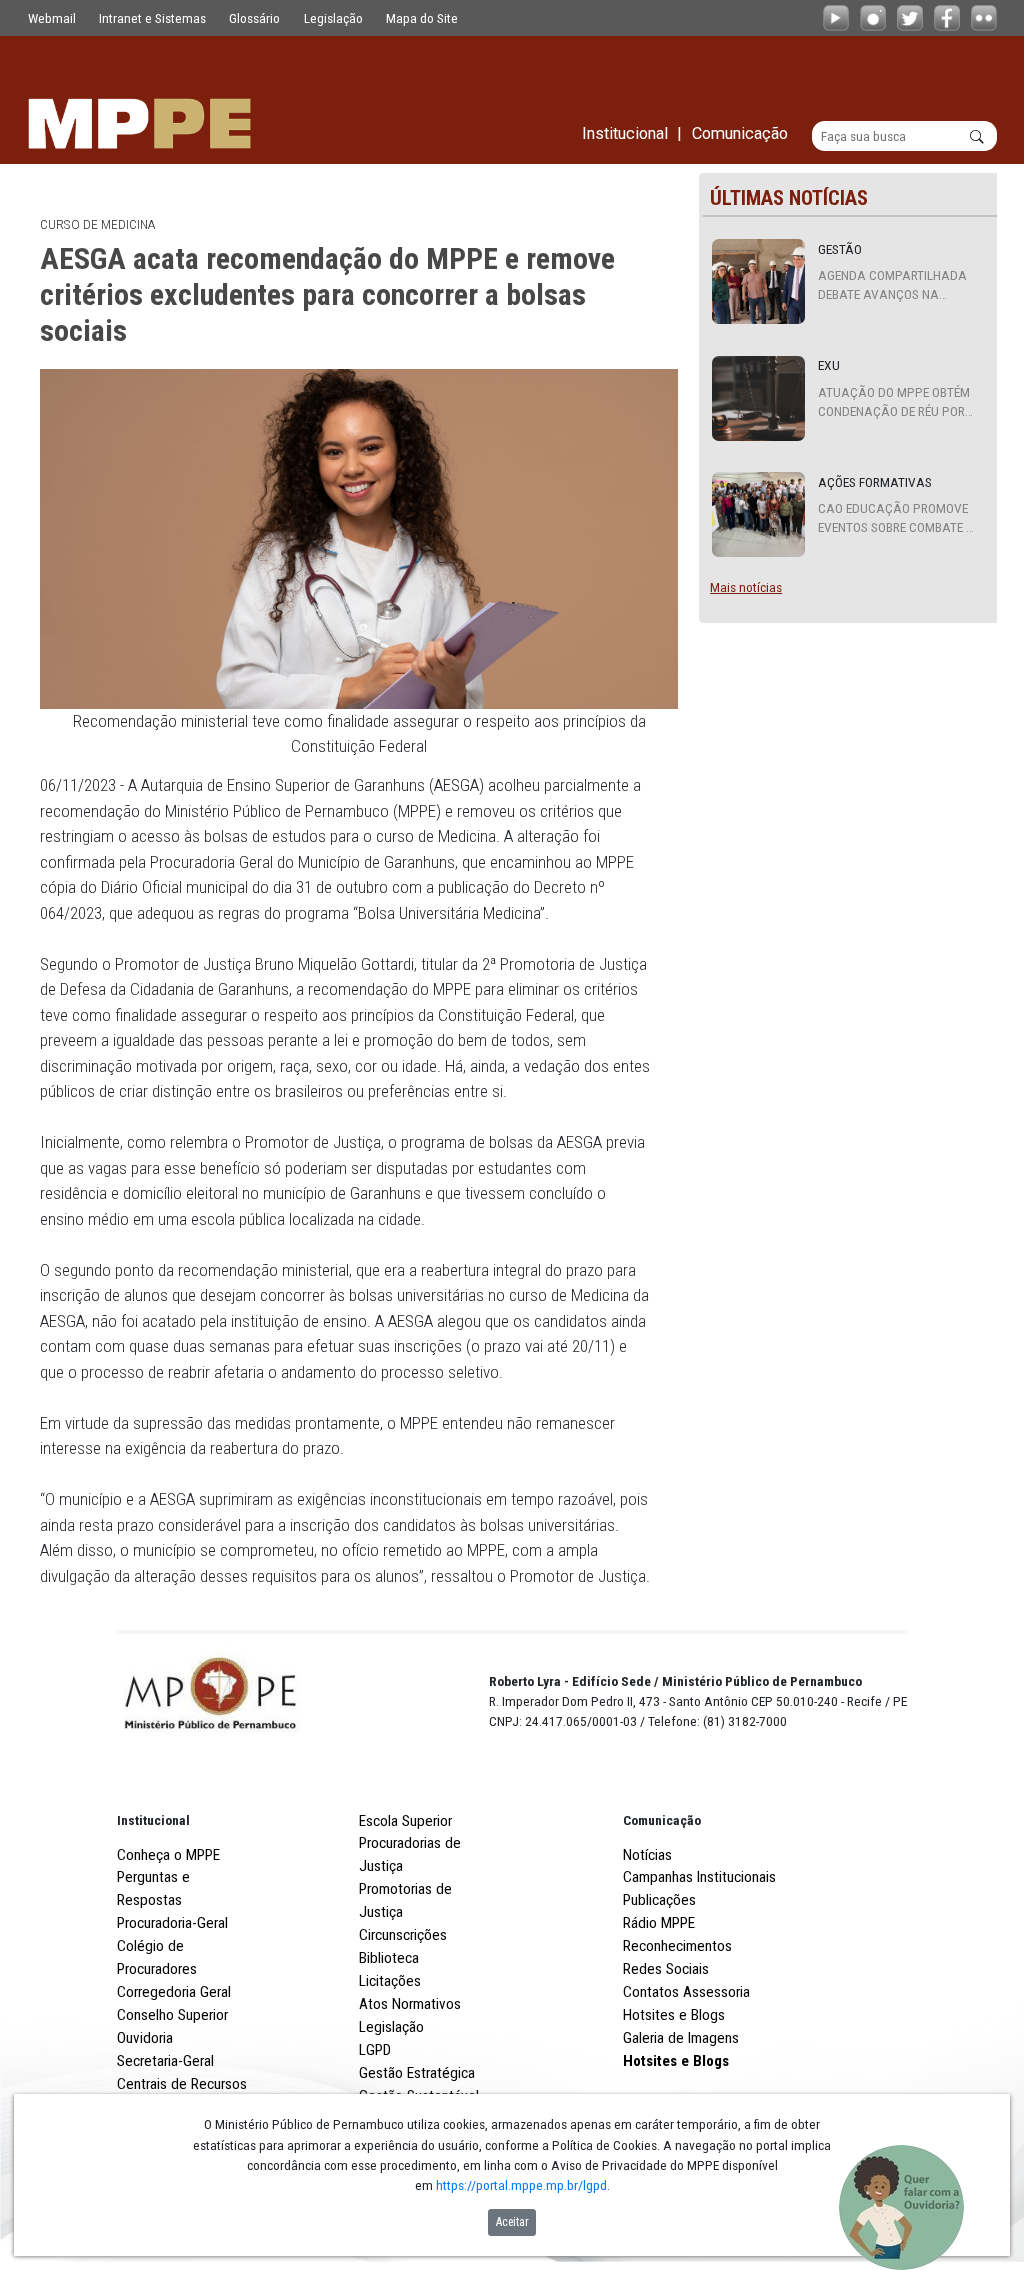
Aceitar (512, 2222)
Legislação (333, 18)
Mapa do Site (422, 18)
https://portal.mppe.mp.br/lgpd (521, 2185)
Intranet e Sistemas (152, 18)
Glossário (254, 18)
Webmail (52, 18)
